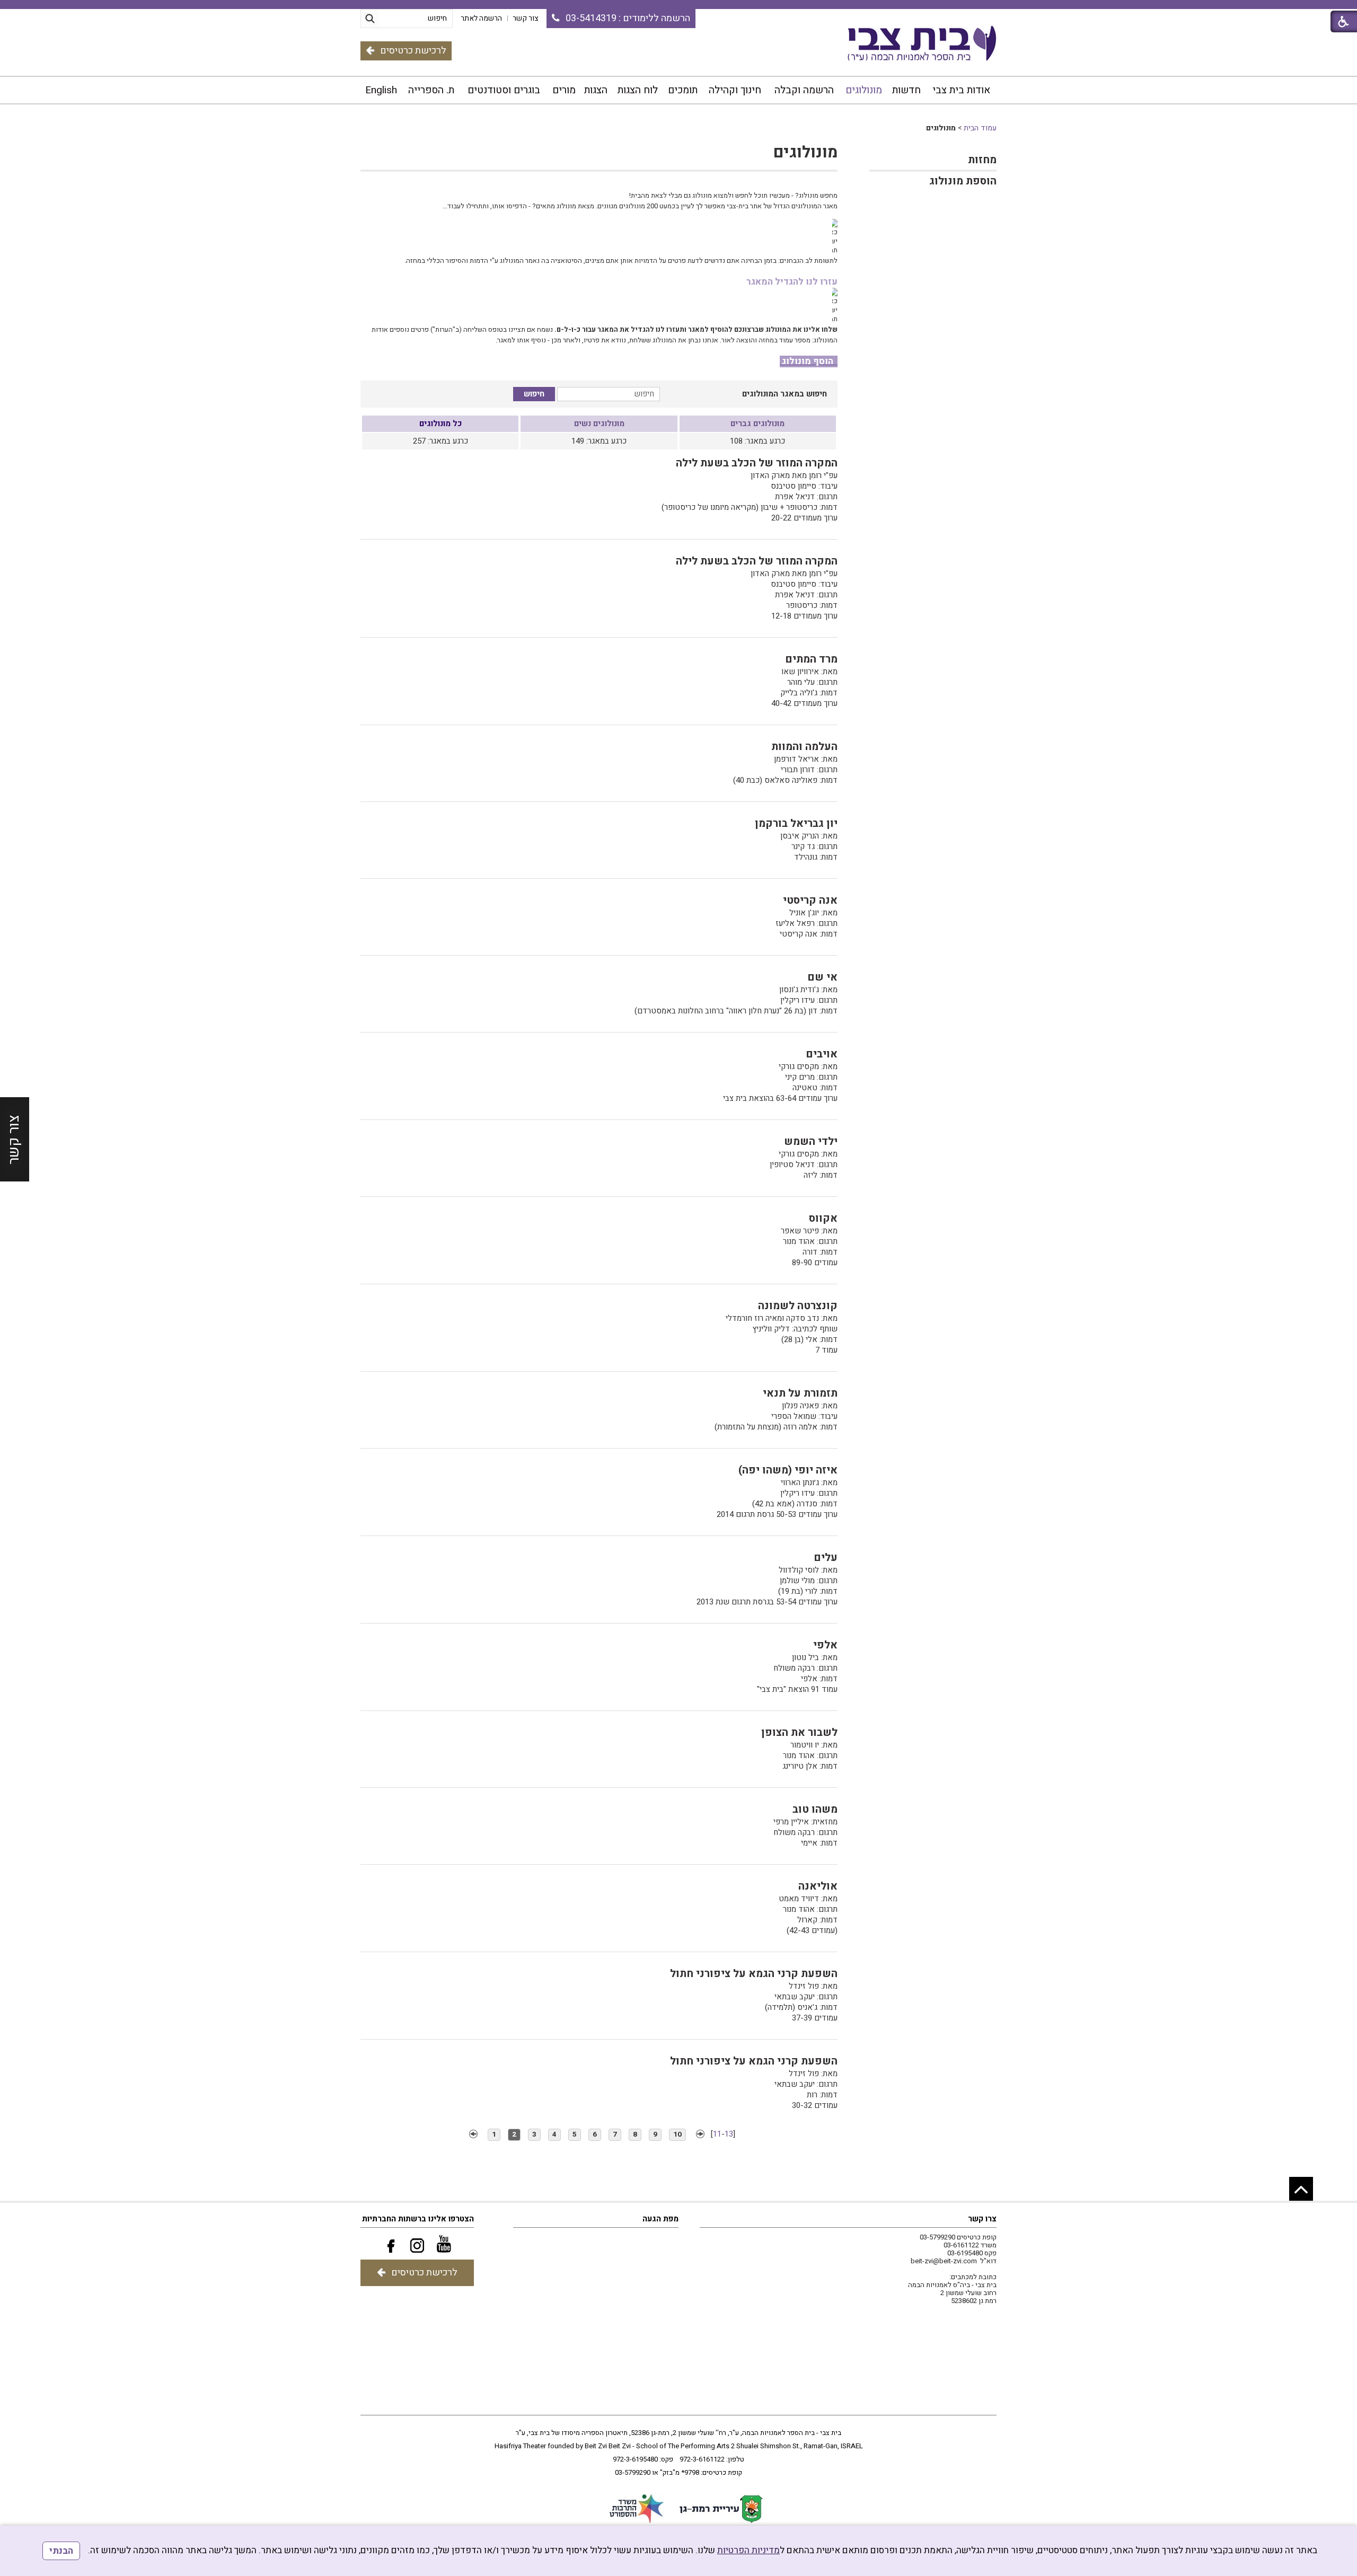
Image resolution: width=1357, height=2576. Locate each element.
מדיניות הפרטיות (748, 2550)
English (381, 90)
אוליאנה (818, 1886)
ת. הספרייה (431, 90)
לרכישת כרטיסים (413, 51)
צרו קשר (982, 2219)
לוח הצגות (638, 90)
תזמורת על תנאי (800, 1393)
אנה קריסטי (810, 900)
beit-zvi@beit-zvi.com (944, 2261)
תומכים (683, 90)
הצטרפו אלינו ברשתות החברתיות (418, 2219)
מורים (564, 90)
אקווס (823, 1218)
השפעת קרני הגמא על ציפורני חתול (754, 1974)
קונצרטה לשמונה (798, 1306)
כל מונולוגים (440, 424)
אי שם (822, 977)
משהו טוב (815, 1809)
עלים (826, 1558)
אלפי (825, 1645)
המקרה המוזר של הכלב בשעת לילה (757, 463)
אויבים (822, 1054)
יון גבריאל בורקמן (796, 823)
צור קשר (14, 1140)
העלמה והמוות (804, 747)
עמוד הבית (980, 128)
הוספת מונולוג (963, 181)
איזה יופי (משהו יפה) (788, 1470)
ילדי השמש (811, 1141)
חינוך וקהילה (735, 90)
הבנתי (61, 2551)
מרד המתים (811, 659)
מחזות (982, 160)
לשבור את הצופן (799, 1732)
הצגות (596, 90)
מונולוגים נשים (599, 424)
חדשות (906, 90)
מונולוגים (864, 90)
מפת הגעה (660, 2219)
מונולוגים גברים (757, 424)
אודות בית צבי (961, 90)
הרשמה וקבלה (804, 90)
